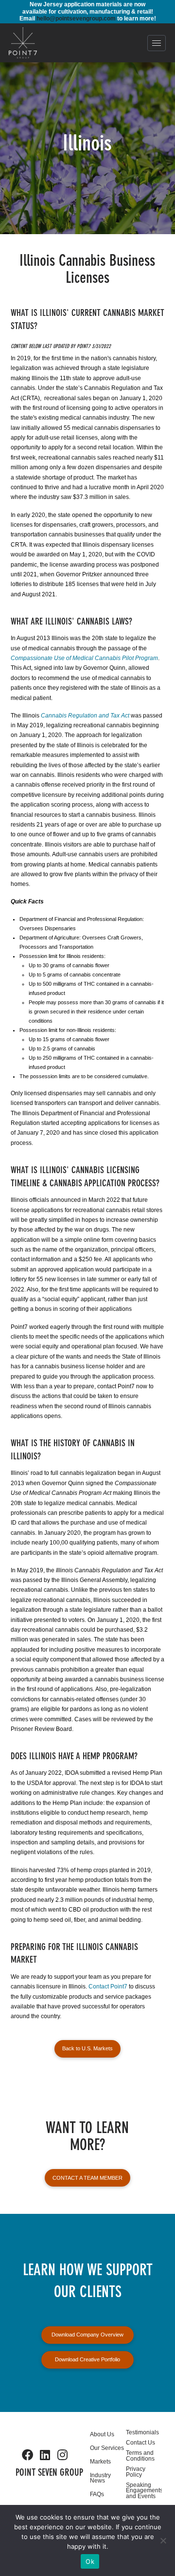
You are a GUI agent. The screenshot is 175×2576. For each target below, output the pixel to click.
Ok (90, 2561)
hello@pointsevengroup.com (76, 18)
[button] (157, 43)
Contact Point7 (108, 1987)
